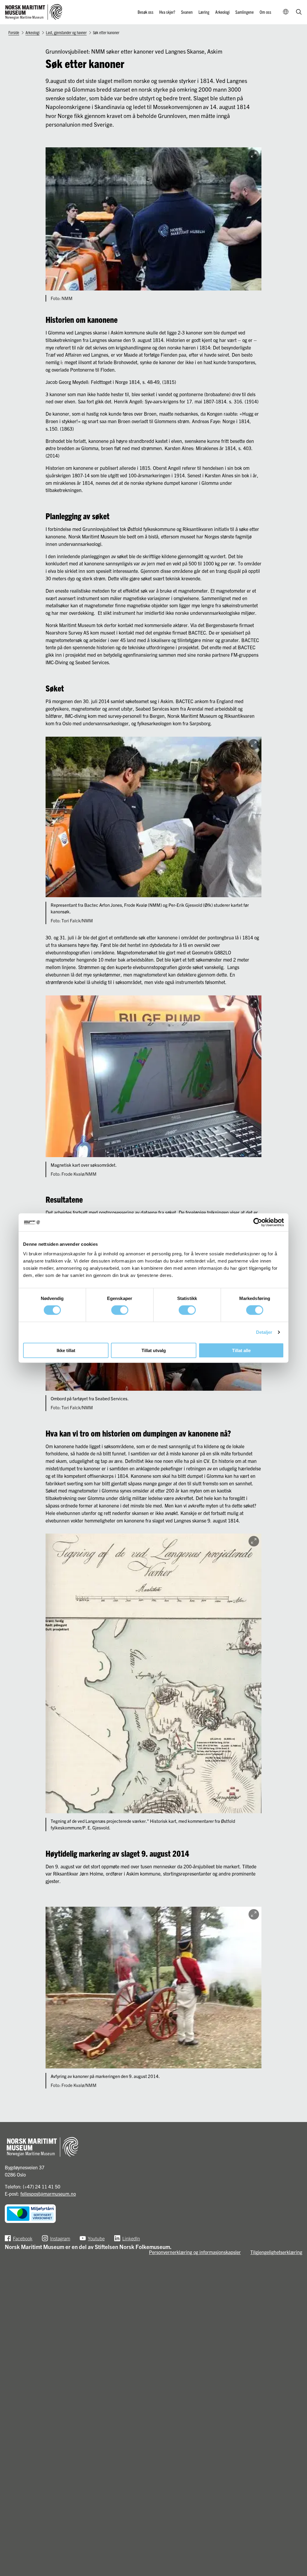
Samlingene (244, 12)
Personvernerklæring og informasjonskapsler (195, 2252)
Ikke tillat (66, 1350)
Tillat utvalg (154, 1350)
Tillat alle (241, 1350)
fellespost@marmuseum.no (48, 2194)
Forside (14, 32)
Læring (204, 12)
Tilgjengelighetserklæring (276, 2252)
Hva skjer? (167, 12)
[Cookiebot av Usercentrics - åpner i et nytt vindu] (258, 1222)
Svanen (187, 12)
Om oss (265, 12)
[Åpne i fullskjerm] (254, 155)
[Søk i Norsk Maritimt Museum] (299, 12)
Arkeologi (222, 12)
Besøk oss (146, 12)
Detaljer (264, 1332)
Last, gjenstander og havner (66, 32)
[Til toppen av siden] (295, 2548)
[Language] (286, 12)
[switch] (120, 1310)
